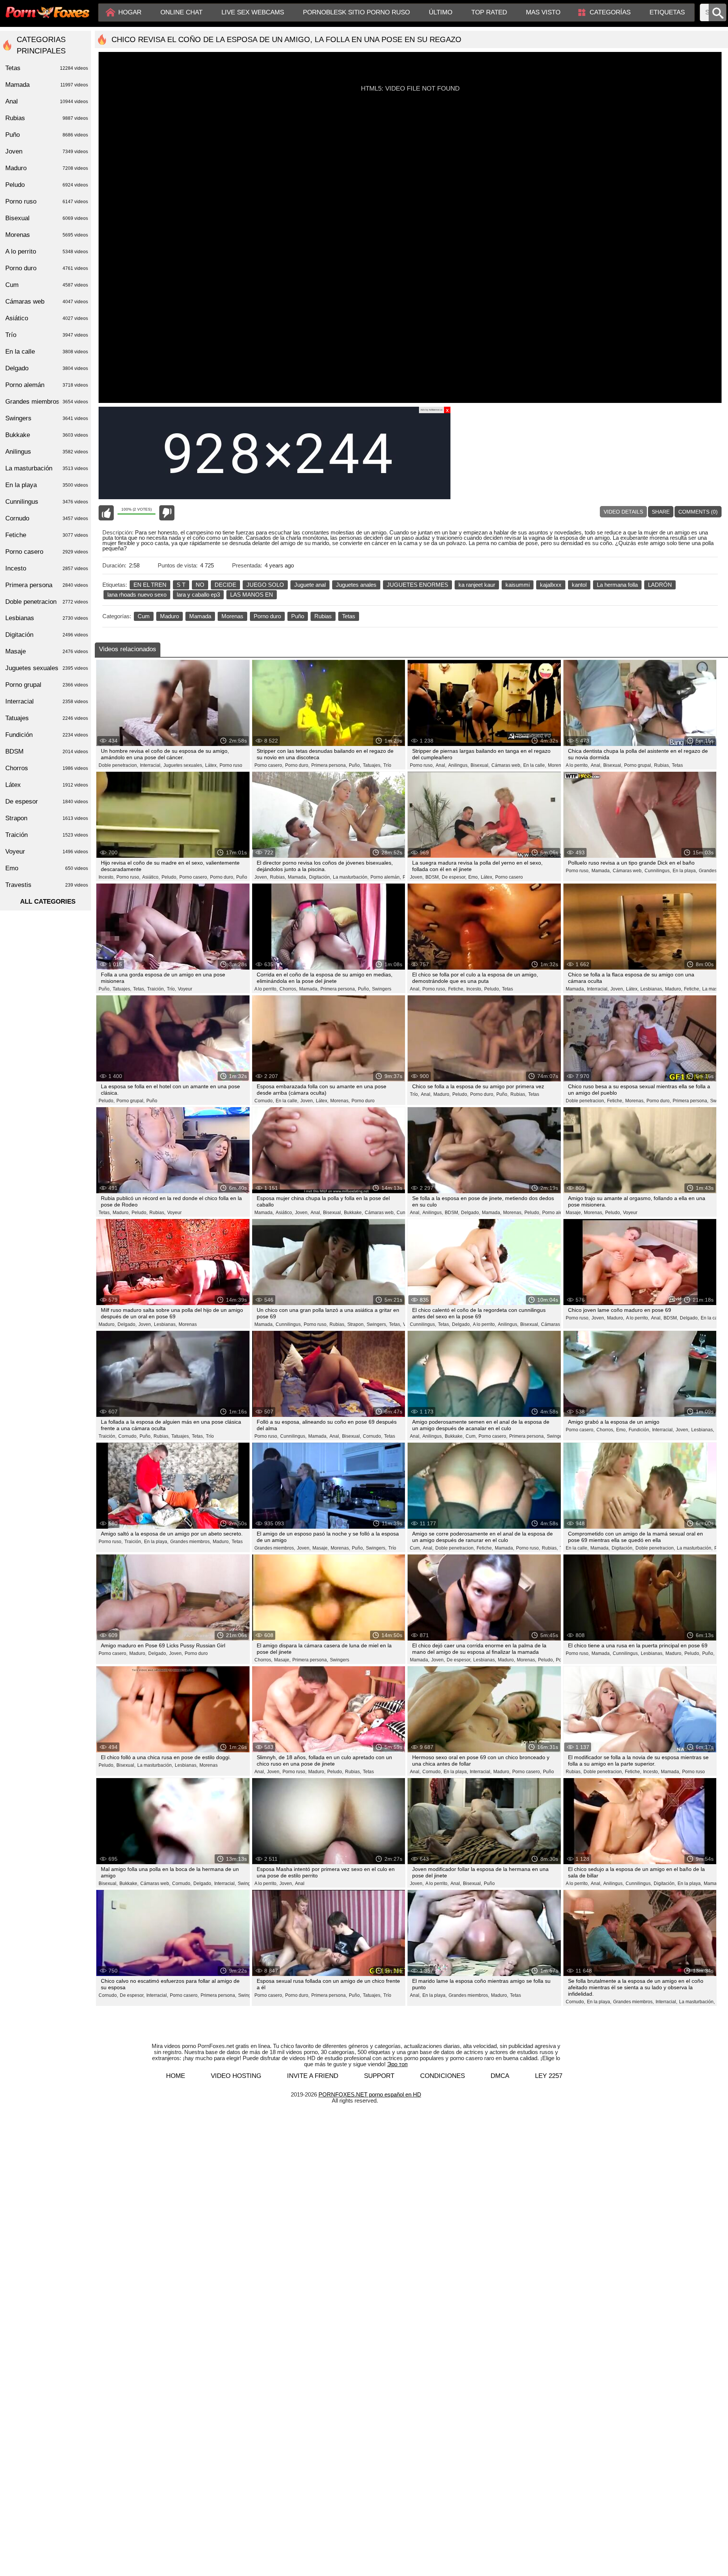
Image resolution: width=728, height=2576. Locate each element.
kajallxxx (551, 585)
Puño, (355, 765)
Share (661, 512)
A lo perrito (47, 251)
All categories (48, 902)
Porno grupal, (638, 765)
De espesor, (454, 877)
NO (200, 585)
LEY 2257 (549, 2076)
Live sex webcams (253, 12)
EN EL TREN (150, 585)
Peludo (47, 185)
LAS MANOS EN (252, 595)
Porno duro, (297, 765)
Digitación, (320, 877)
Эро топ (397, 2064)
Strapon (47, 818)
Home (176, 2076)
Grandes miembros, (191, 1542)
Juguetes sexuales (47, 668)
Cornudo (47, 518)
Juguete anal (310, 585)
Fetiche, (456, 989)
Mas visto (543, 12)
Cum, (471, 1436)
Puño (298, 616)
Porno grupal (47, 685)
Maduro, (674, 989)
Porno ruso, (422, 765)
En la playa (47, 485)
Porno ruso (231, 765)
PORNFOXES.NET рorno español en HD (370, 2094)
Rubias (323, 616)
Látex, (211, 765)
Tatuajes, (372, 765)
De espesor (47, 801)
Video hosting (236, 2076)
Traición (47, 835)
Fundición (47, 735)
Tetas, (139, 989)
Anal (300, 1883)
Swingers (382, 989)
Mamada (200, 616)
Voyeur (185, 989)
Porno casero (509, 877)
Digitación (47, 635)
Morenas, (558, 765)
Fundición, (639, 1430)
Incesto (47, 568)
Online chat (181, 12)
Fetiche (47, 535)
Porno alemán (47, 385)
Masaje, (574, 1213)
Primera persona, (329, 765)
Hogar (130, 12)
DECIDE (225, 585)
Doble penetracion (47, 602)
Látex (47, 785)
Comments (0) (698, 512)
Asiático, (151, 877)
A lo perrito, (577, 765)
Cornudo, (264, 1101)
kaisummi (518, 585)
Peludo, (169, 877)
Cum (144, 616)
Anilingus (47, 452)
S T (181, 585)
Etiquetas (667, 12)
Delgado (47, 368)
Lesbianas (47, 618)
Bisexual (47, 218)
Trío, (171, 989)
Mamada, (297, 877)
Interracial (47, 701)
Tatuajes (47, 718)
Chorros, (288, 989)
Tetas (349, 616)
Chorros (47, 768)
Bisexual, (480, 765)
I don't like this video (167, 513)
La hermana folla (617, 585)
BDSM (47, 751)
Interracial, (151, 765)
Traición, (156, 989)
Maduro (169, 616)
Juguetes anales (356, 585)
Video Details (623, 512)
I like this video (106, 513)
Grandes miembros (47, 402)
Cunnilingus (47, 502)
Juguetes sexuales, (183, 765)
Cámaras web (47, 302)
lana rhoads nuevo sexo (137, 595)
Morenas (232, 616)
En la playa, (685, 871)
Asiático (47, 318)
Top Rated (489, 12)
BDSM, (433, 877)
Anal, (441, 765)
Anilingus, (458, 765)
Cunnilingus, (658, 871)
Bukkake (47, 435)
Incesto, (107, 877)
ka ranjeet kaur (477, 585)
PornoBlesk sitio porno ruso (356, 12)
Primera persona (47, 585)
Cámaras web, (506, 765)
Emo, (474, 877)
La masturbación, (351, 877)
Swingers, (377, 1324)
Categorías (610, 12)
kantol (579, 585)
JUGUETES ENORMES (417, 585)
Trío (387, 765)
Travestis (47, 885)
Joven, (261, 877)
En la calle (712, 1318)
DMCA (500, 2076)
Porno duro (267, 616)
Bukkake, (353, 1213)
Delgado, (471, 1213)
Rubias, (662, 765)
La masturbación (47, 468)
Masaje (47, 651)
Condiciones (442, 2076)
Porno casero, (269, 765)
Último (441, 12)
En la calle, (535, 765)
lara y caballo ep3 (198, 595)
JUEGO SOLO (265, 585)
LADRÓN (660, 585)
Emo (47, 868)
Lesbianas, (652, 989)
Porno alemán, (386, 877)
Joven (47, 151)
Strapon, (356, 1324)
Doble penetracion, (118, 765)
